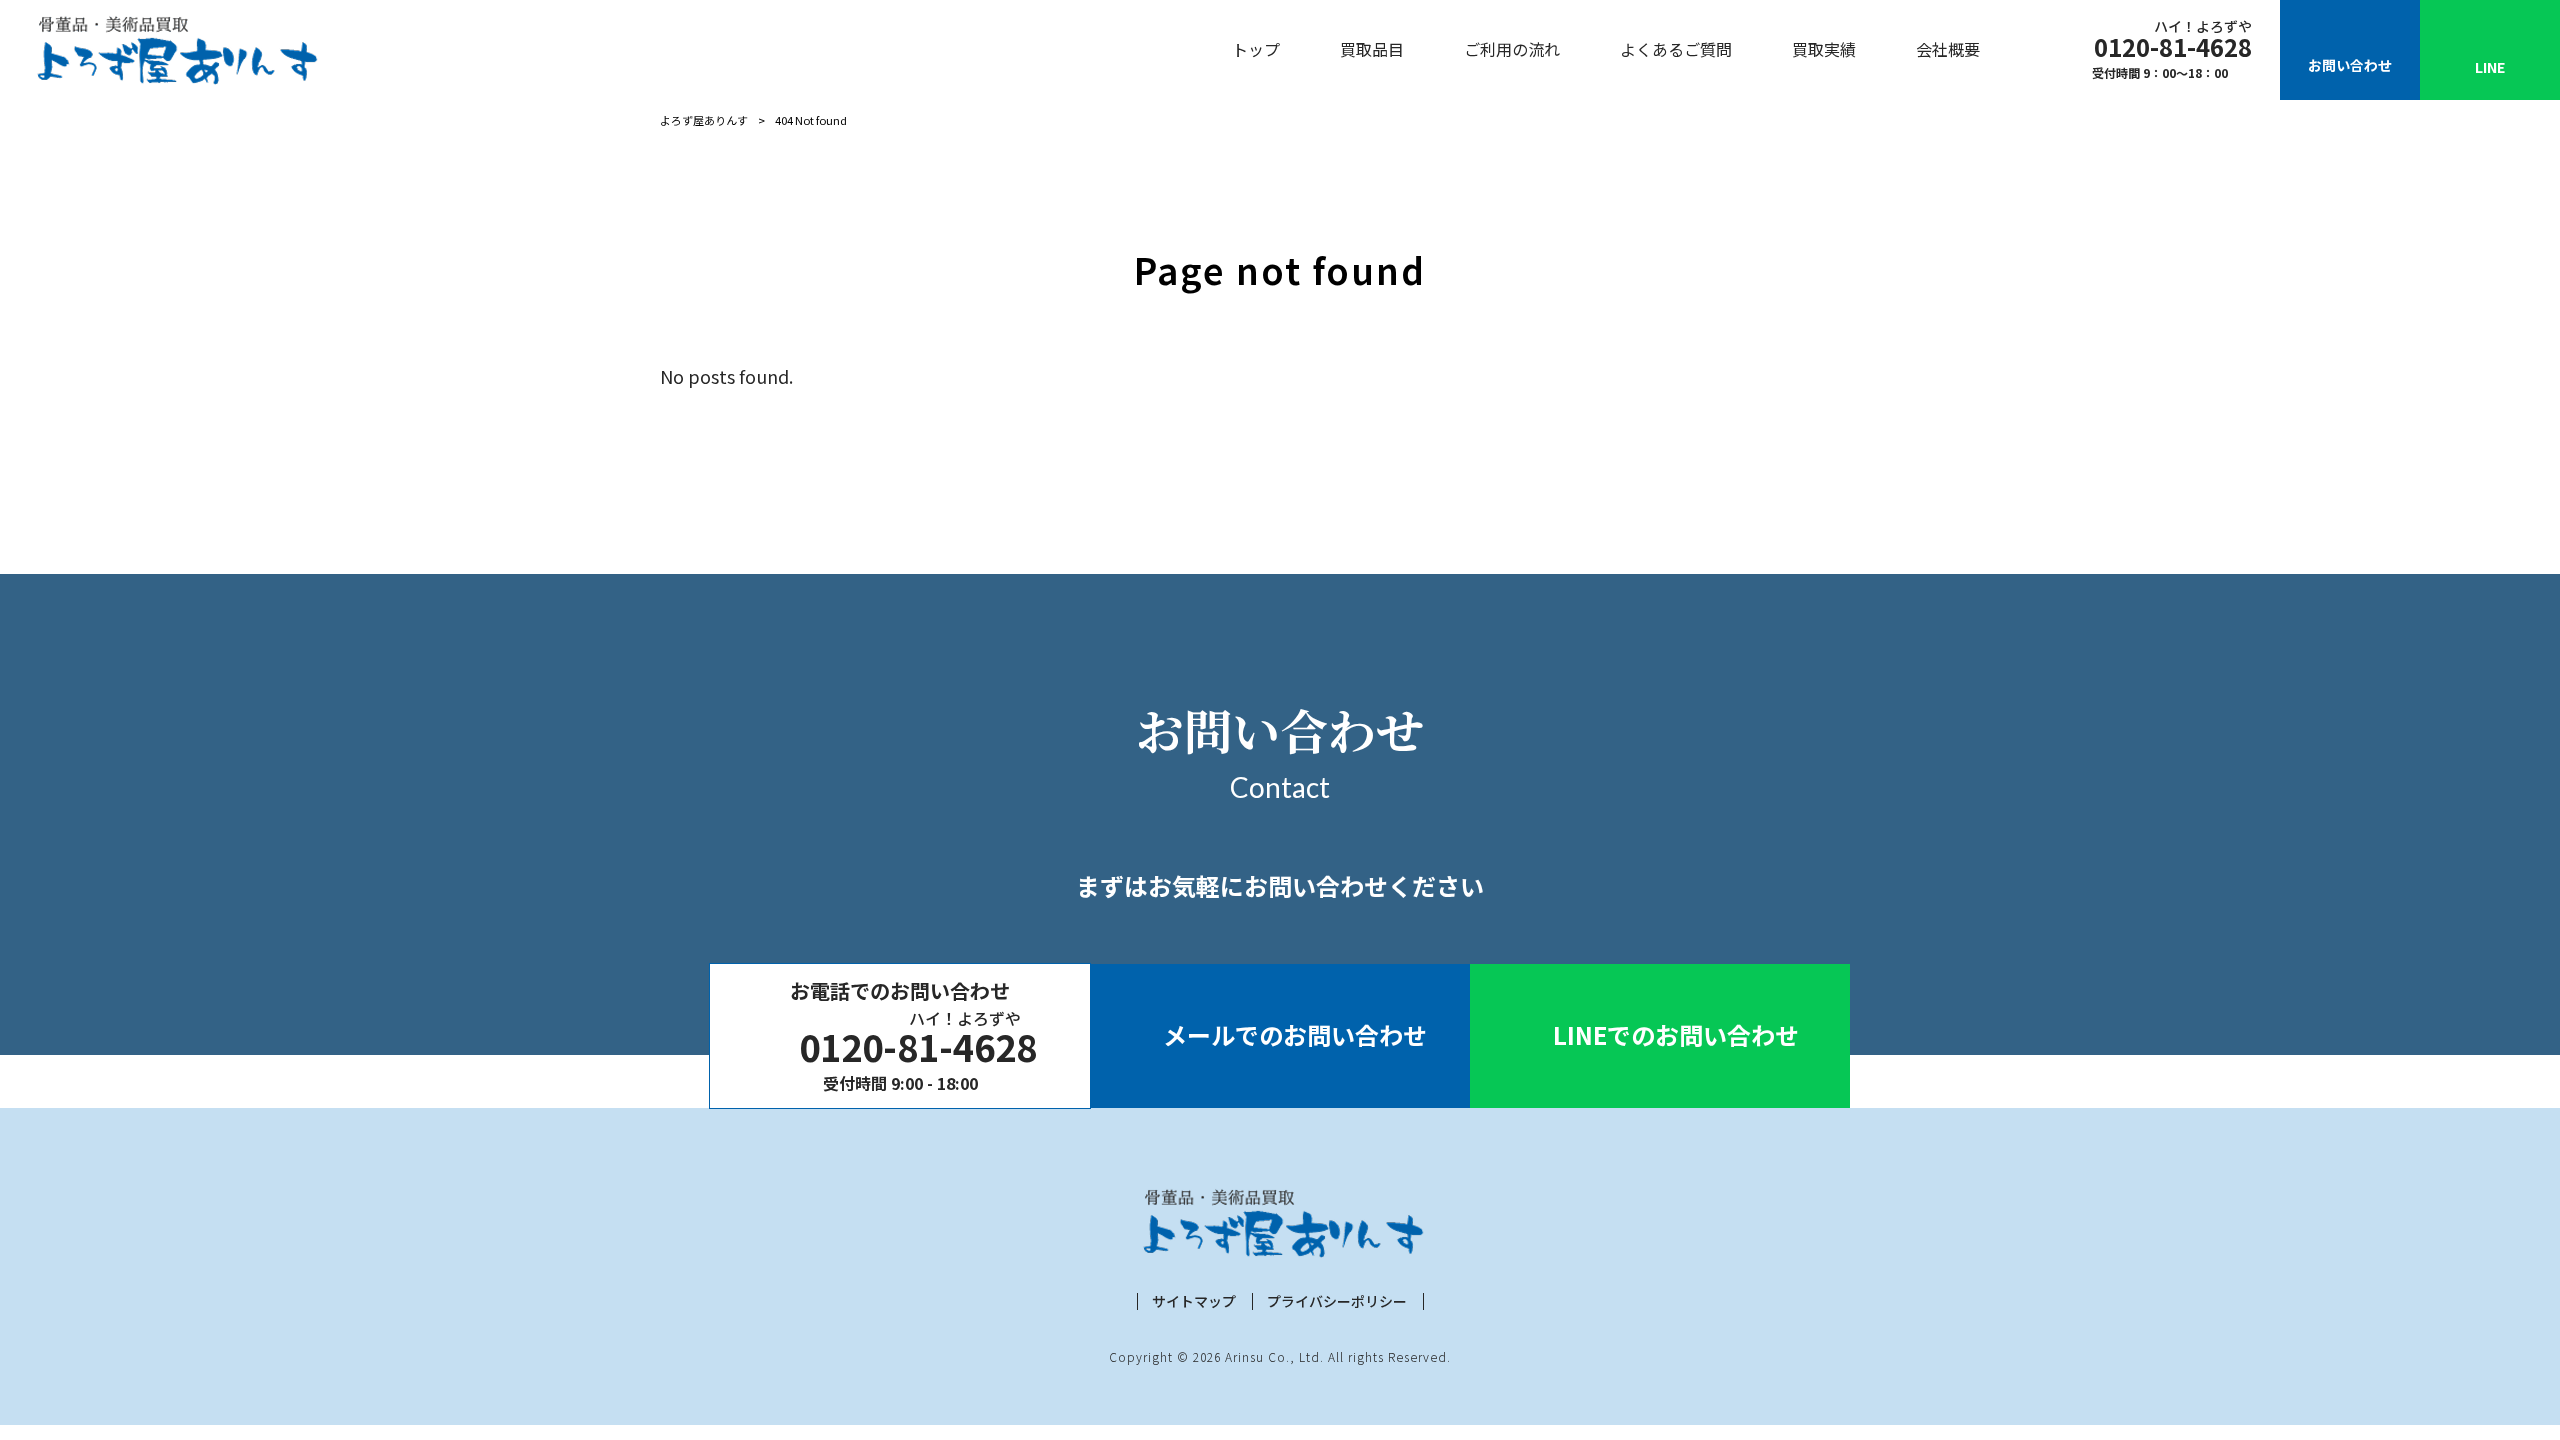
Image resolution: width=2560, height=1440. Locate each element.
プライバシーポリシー (1337, 1301)
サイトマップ (1194, 1301)
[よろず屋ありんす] (174, 50)
